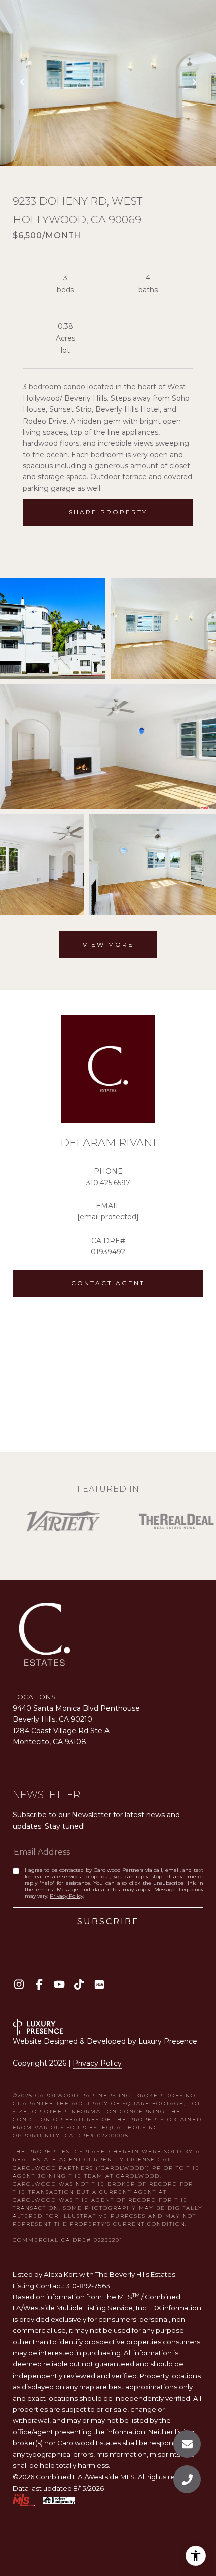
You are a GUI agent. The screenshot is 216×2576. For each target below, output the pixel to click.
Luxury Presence (168, 2041)
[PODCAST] (99, 1984)
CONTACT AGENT (108, 1283)
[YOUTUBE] (59, 1984)
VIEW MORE (108, 944)
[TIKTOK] (79, 1984)
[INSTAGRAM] (19, 1984)
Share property (108, 512)
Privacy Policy (67, 1896)
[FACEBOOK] (39, 1984)
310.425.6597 (108, 1183)
